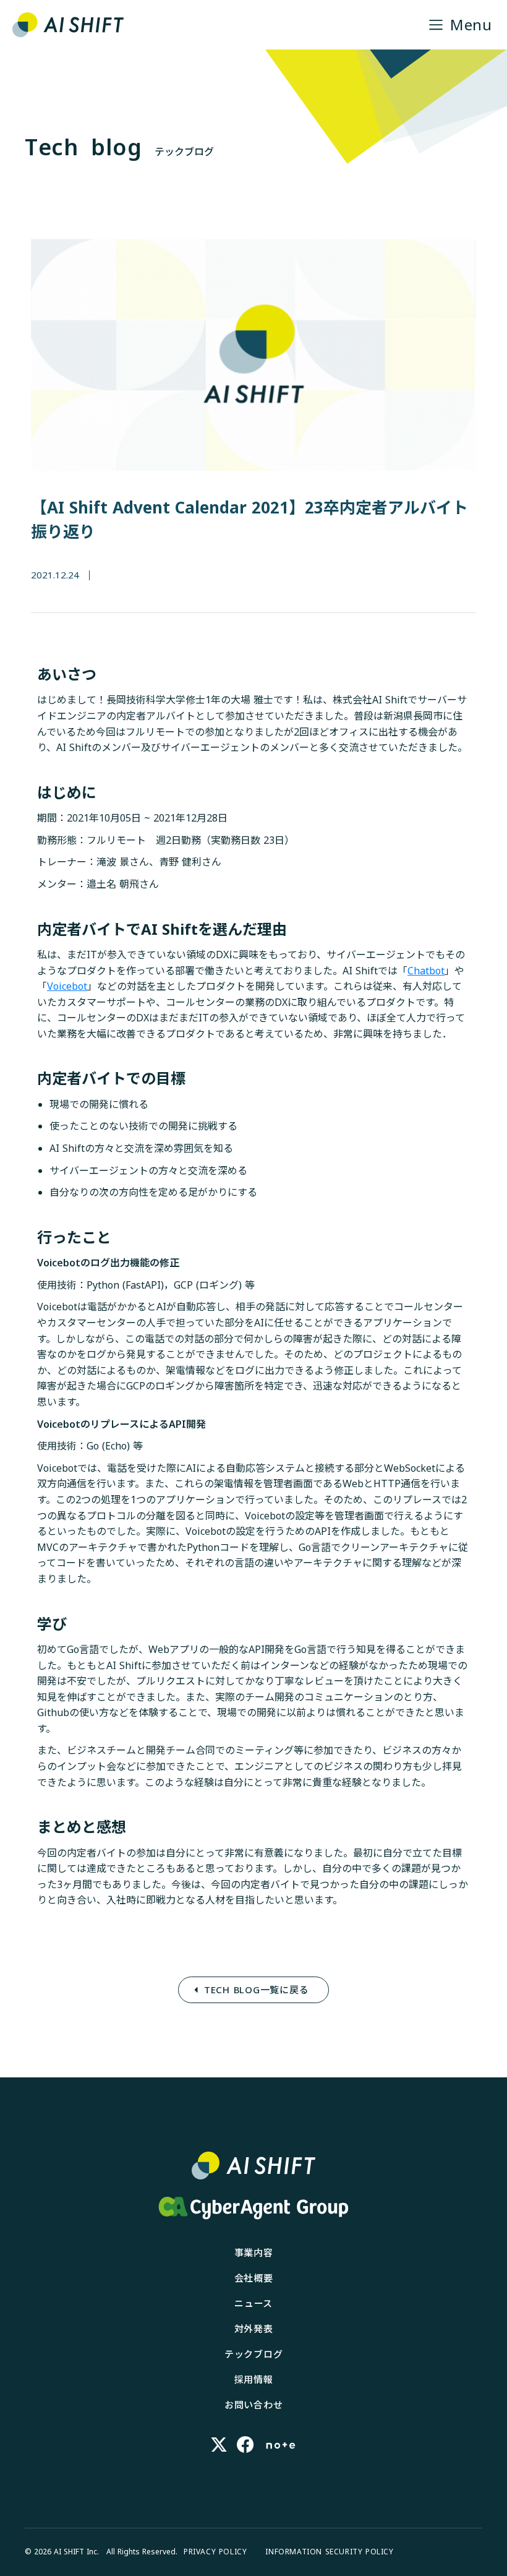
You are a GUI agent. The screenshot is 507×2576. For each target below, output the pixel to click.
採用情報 (254, 2379)
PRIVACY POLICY (215, 2552)
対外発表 (254, 2329)
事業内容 (254, 2252)
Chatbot (426, 971)
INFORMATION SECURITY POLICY (329, 2552)
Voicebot (67, 986)
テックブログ (254, 2354)
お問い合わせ (254, 2405)
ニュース (253, 2303)
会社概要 (254, 2278)
